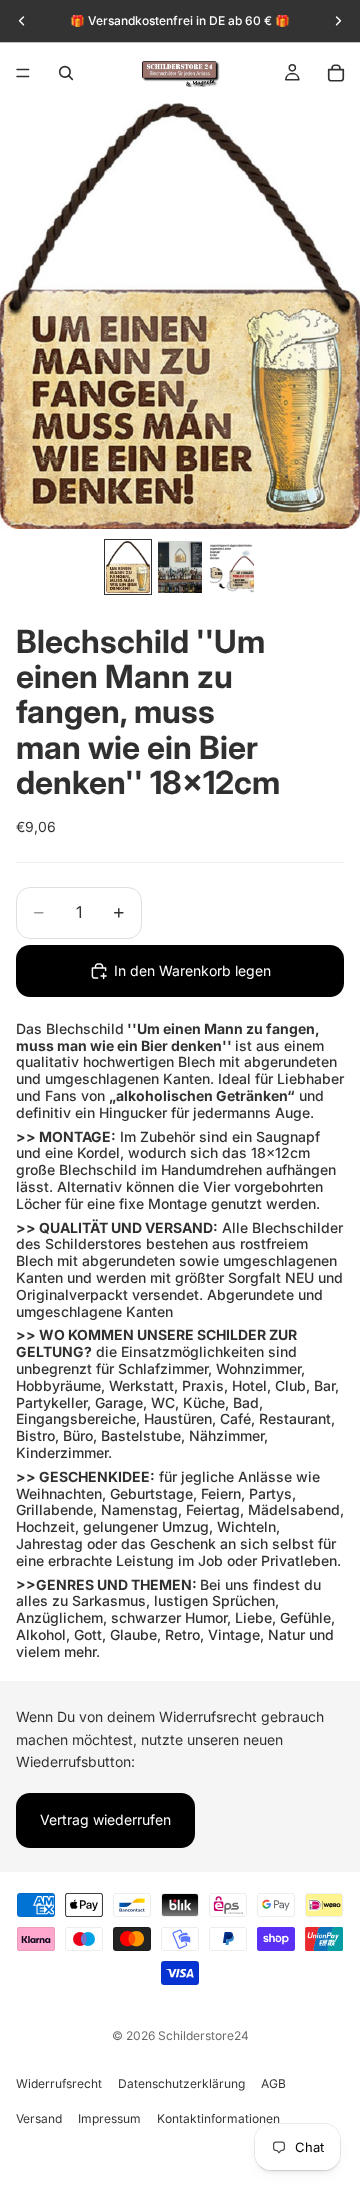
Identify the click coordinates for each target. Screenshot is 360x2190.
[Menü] (23, 73)
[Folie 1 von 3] (128, 567)
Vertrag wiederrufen (105, 1819)
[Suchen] (66, 73)
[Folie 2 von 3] (180, 567)
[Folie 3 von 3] (232, 567)
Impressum (109, 2118)
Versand (39, 2118)
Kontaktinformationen (218, 2118)
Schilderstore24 (203, 2035)
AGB (273, 2083)
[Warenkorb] (336, 73)
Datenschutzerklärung (181, 2083)
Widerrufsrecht (59, 2083)
